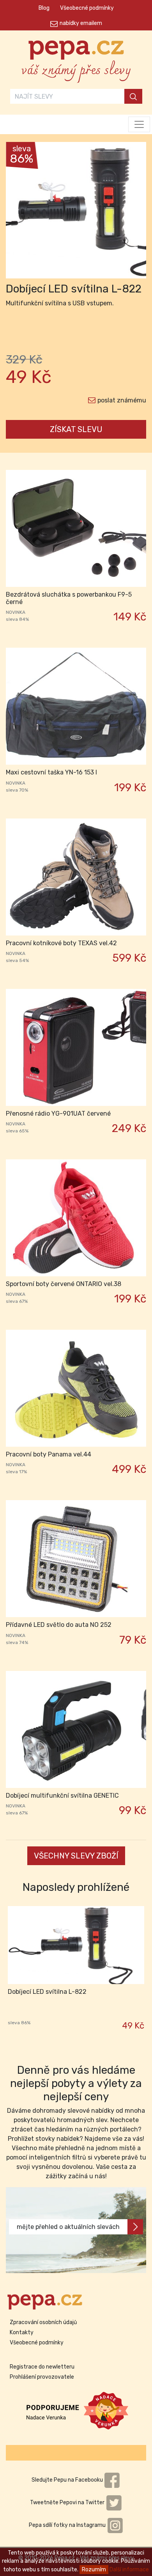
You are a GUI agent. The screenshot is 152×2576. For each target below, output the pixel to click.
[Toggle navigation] (139, 124)
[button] (16, 212)
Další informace (129, 2570)
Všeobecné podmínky (87, 8)
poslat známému (122, 400)
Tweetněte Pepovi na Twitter (68, 2502)
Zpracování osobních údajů (43, 2322)
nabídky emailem (81, 23)
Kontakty (22, 2332)
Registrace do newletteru (42, 2367)
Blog (44, 8)
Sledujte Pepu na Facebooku (68, 2480)
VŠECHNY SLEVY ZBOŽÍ (76, 1856)
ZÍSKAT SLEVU (76, 429)
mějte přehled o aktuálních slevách (68, 2227)
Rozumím (94, 2570)
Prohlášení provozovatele (42, 2377)
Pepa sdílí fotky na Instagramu (68, 2525)
